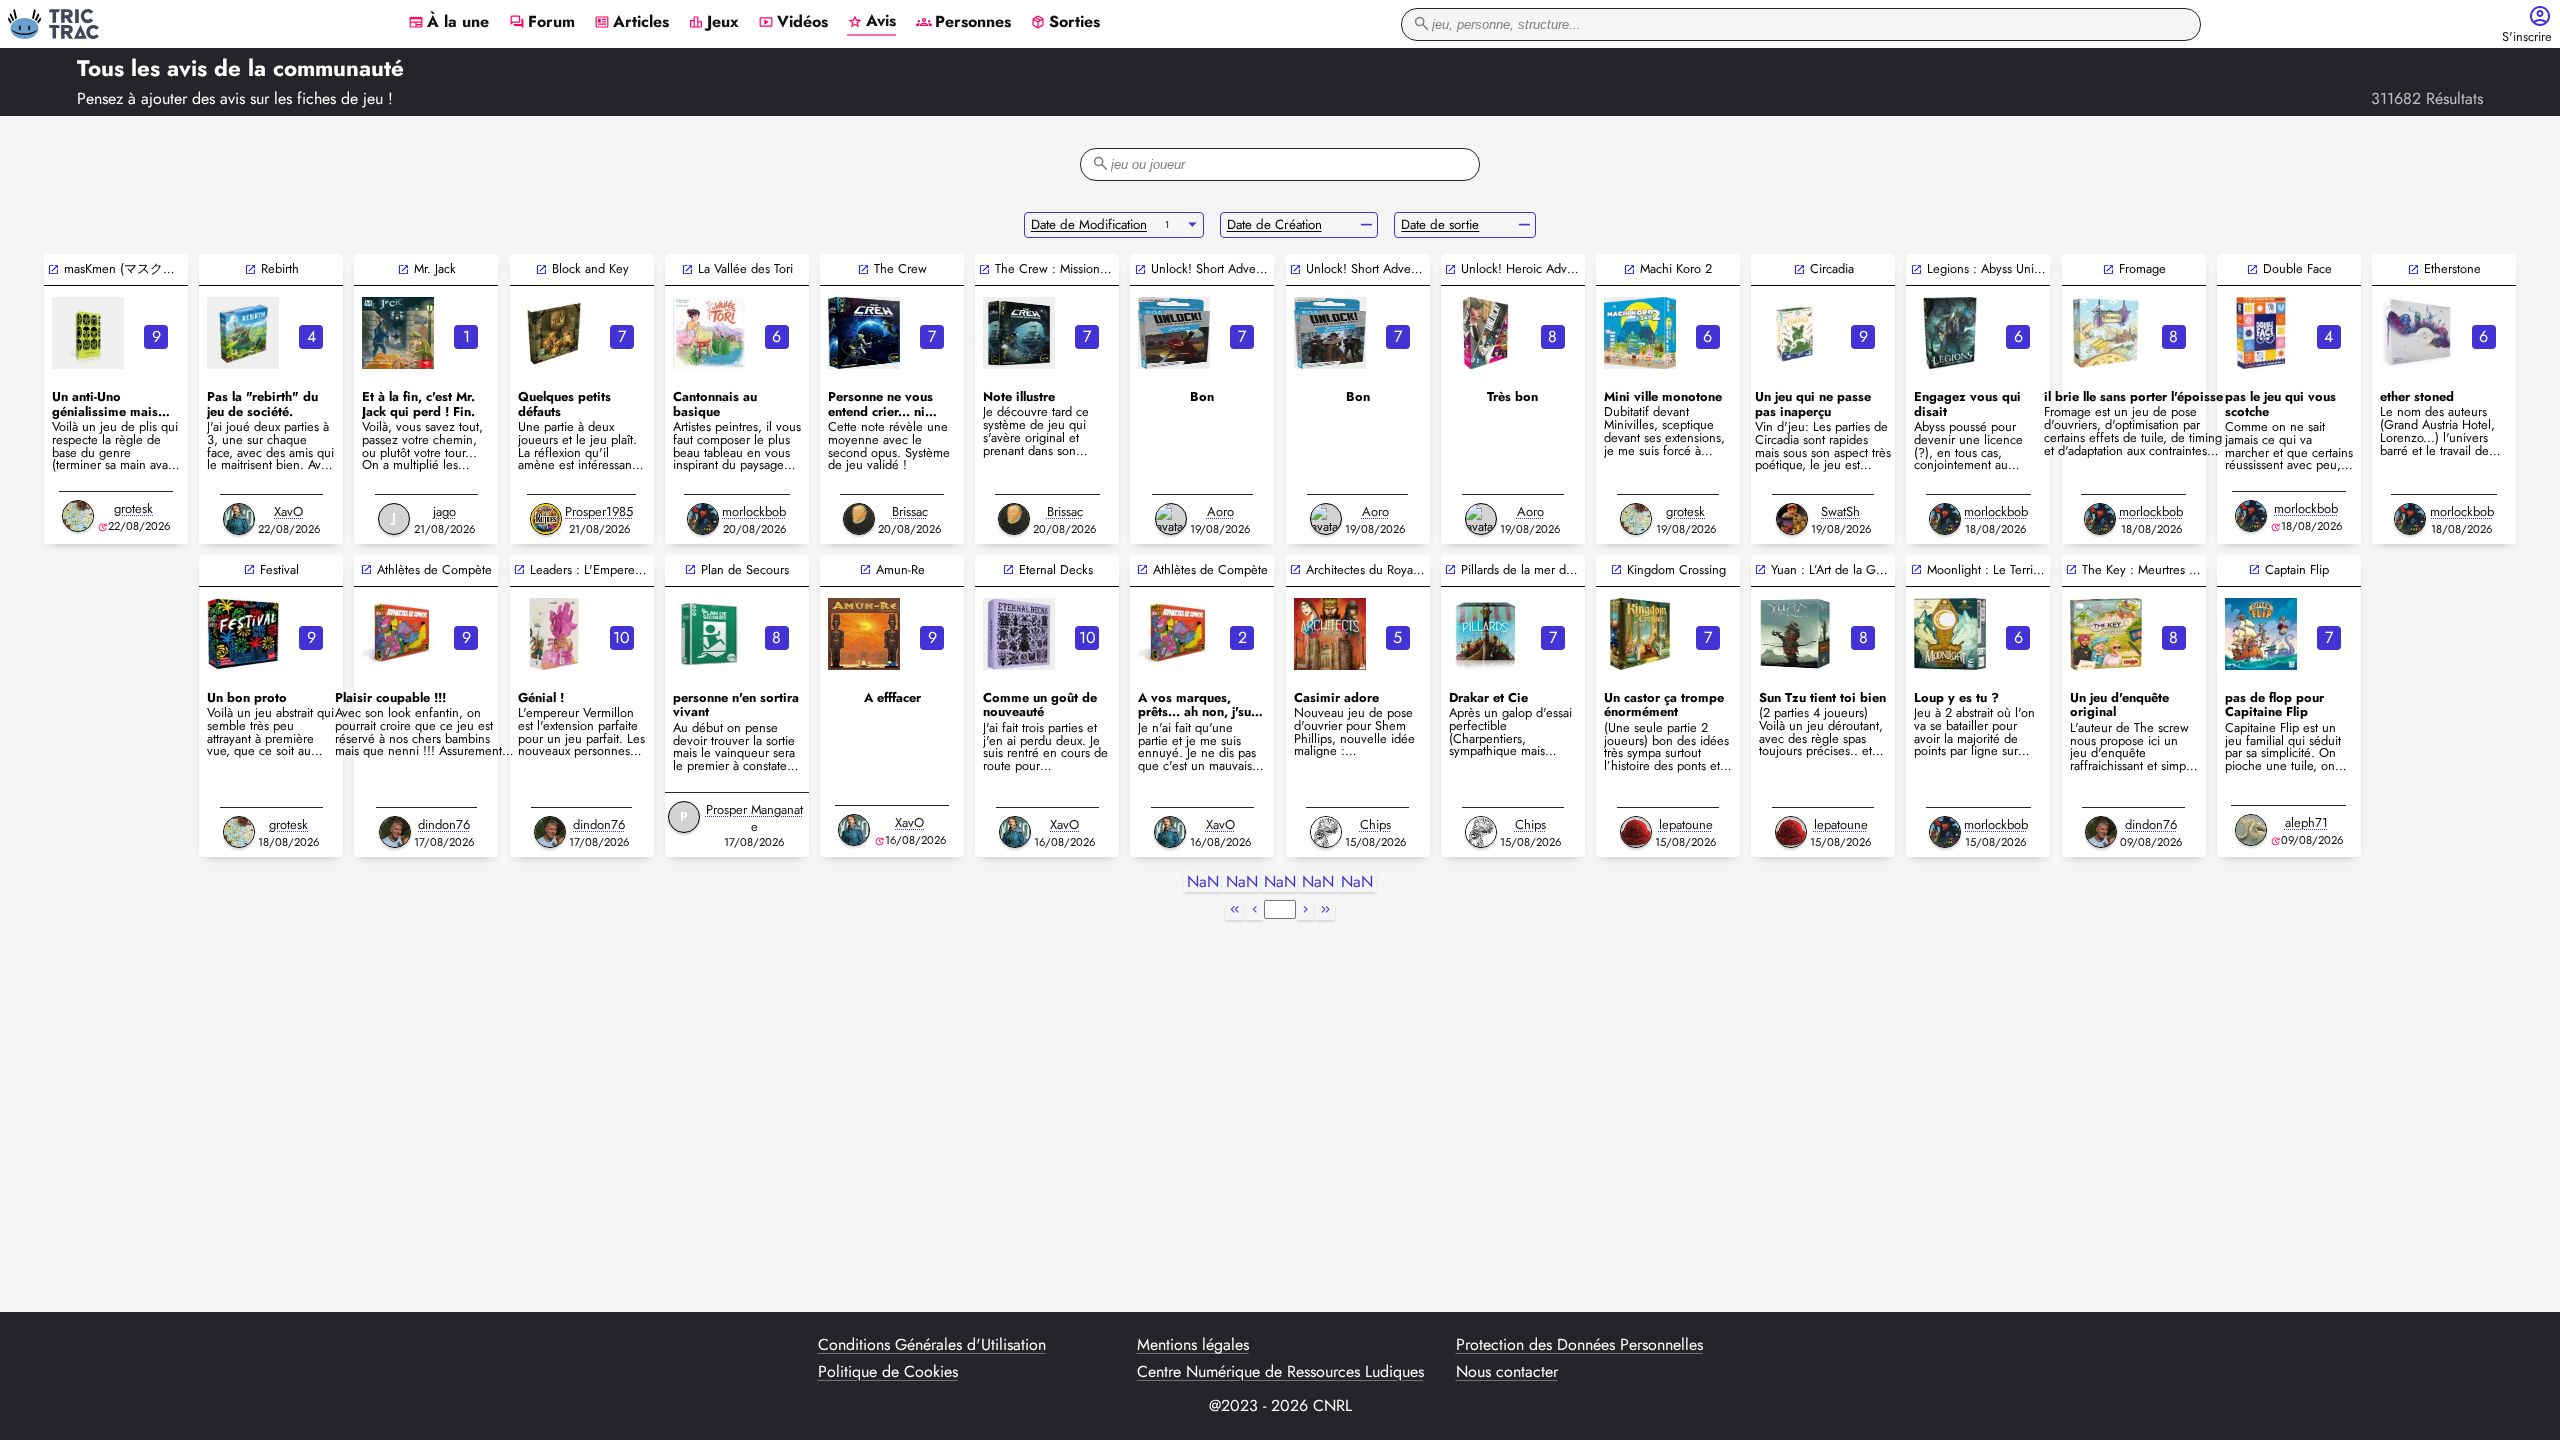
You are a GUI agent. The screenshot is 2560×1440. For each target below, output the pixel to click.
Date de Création (1274, 224)
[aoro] (1171, 519)
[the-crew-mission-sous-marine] (1019, 333)
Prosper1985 (599, 511)
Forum (542, 23)
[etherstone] (2416, 333)
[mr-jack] (398, 333)
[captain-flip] (2261, 634)
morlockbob (754, 511)
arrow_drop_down (1192, 225)
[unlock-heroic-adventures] (1485, 333)
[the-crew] (864, 333)
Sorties (1065, 23)
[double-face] (2261, 333)
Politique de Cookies (888, 1372)
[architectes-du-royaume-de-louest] (1330, 634)
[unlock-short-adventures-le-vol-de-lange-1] (1330, 333)
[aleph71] (2251, 830)
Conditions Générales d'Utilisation (932, 1345)
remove (1366, 225)
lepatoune (1686, 824)
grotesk (133, 508)
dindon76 (444, 824)
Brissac (910, 511)
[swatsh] (1792, 519)
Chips (1375, 824)
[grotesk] (78, 516)
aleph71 (2306, 822)
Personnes (963, 23)
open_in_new (53, 269)
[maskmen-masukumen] (88, 333)
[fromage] (2106, 333)
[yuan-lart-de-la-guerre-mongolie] (1795, 634)
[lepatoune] (1636, 832)
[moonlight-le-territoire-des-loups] (1950, 634)
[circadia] (1795, 333)
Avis (871, 22)
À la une (448, 23)
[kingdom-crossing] (1640, 634)
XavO (288, 511)
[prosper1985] (546, 519)
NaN (1203, 882)
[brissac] (859, 519)
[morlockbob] (703, 519)
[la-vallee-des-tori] (709, 333)
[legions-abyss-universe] (1950, 333)
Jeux (713, 23)
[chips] (1326, 832)
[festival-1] (243, 634)
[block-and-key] (554, 333)
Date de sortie (1440, 224)
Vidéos (793, 23)
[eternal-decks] (1019, 634)
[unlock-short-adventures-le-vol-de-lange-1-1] (1174, 333)
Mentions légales (1193, 1345)
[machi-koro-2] (1640, 333)
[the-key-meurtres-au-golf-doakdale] (2106, 634)
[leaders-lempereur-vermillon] (554, 634)
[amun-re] (864, 634)
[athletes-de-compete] (398, 634)
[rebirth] (243, 333)
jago (444, 511)
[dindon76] (395, 832)
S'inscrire (2527, 37)
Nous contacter (1507, 1372)
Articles (631, 23)
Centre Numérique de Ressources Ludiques (1280, 1372)
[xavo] (239, 519)
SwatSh (1840, 511)
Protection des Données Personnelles (1579, 1345)
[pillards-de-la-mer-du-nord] (1485, 634)
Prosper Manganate (754, 818)
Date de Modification (1089, 224)
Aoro (1220, 511)
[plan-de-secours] (709, 634)
